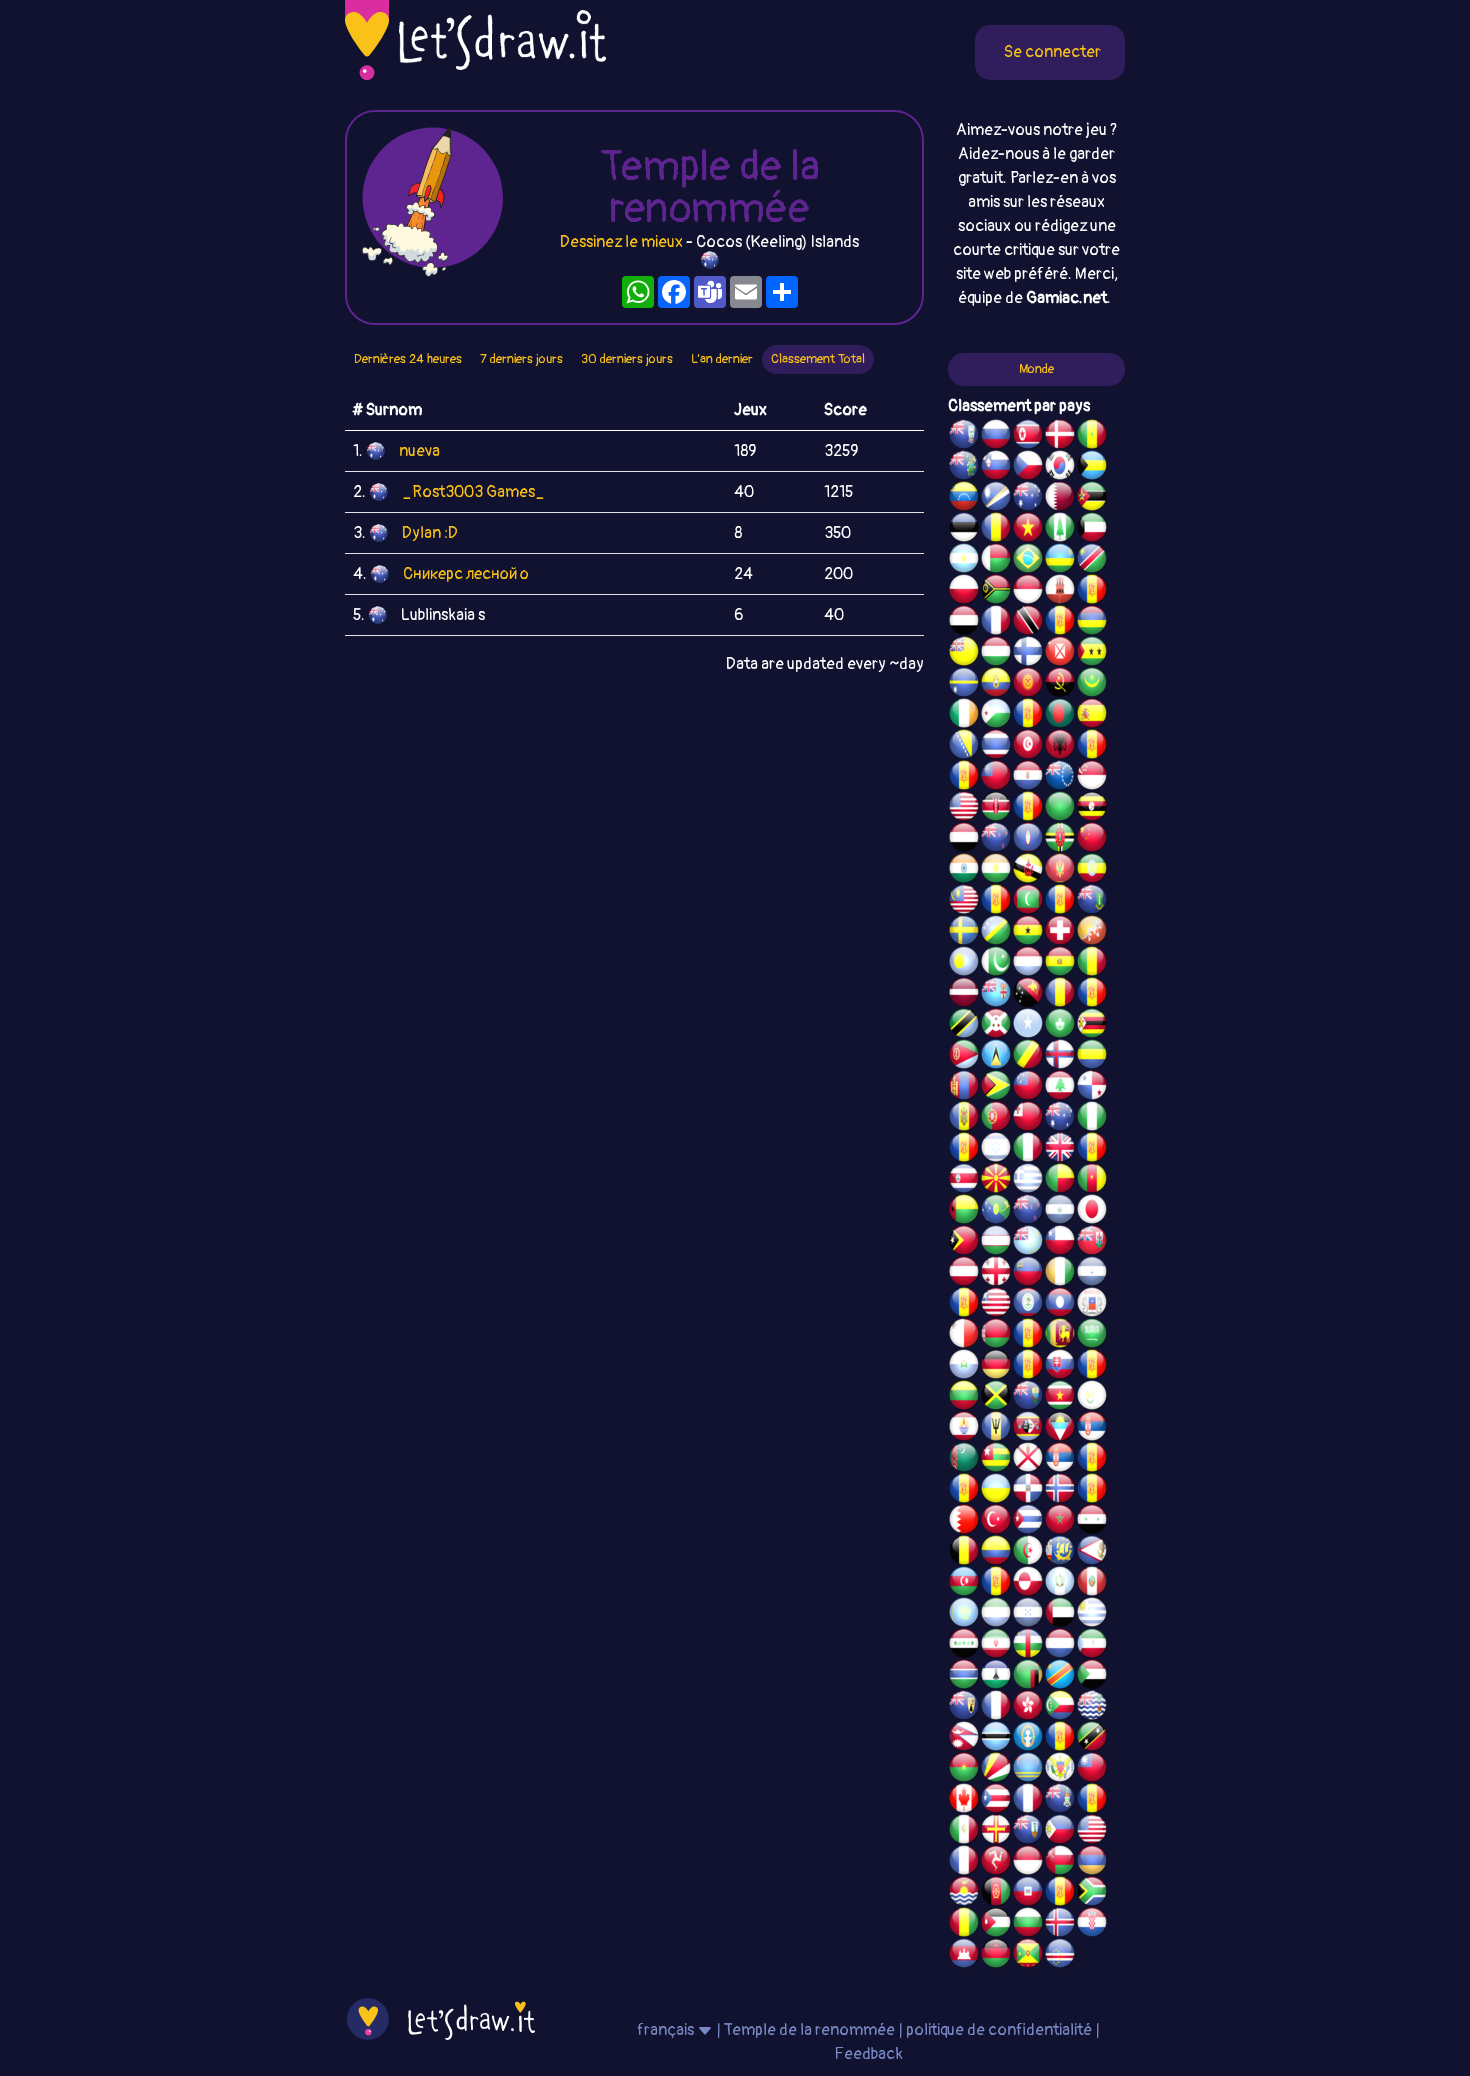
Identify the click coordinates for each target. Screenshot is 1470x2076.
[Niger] (996, 871)
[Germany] (996, 1367)
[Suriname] (1060, 1398)
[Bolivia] (1060, 964)
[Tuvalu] (1028, 1243)
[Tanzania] (964, 1026)
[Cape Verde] (1060, 1956)
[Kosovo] (996, 902)
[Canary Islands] (1092, 1801)
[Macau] (1060, 1026)
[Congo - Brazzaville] (1028, 1057)
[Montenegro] (1060, 871)
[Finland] (1028, 654)
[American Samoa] (1092, 1553)
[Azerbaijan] (964, 1584)
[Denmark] (1060, 437)
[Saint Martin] (996, 623)
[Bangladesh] (1060, 716)
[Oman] (1060, 1863)
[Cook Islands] (1060, 778)
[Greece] (1028, 1181)
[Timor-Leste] (964, 1243)
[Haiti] (1028, 1894)
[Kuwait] (1092, 530)
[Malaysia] (964, 902)
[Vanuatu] (996, 592)
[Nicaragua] (1092, 1274)
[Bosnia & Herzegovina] (964, 747)
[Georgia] (996, 1274)
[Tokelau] (1028, 1212)
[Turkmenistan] (964, 1460)
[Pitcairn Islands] (964, 468)
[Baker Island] (1092, 1832)
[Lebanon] (1060, 1088)
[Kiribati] (964, 1894)
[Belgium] (964, 1553)
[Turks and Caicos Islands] (964, 1708)
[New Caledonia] (964, 1863)
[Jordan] (996, 1925)
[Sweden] (964, 933)
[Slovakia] (1060, 1367)
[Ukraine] (996, 1491)
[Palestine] (1092, 1491)
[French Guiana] (964, 778)
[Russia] (996, 437)
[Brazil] (1028, 561)
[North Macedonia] (996, 1181)
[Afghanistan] (996, 1894)
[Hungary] (996, 654)
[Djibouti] (996, 716)
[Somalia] (1028, 1026)
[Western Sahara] (1028, 1336)
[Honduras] (1028, 1615)
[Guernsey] (996, 1832)
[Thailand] (996, 747)
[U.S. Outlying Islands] (964, 1150)
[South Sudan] (1092, 1367)
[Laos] (1060, 1305)
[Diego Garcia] (1028, 809)
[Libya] (1060, 809)
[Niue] (964, 654)
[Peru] (1092, 1584)
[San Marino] (964, 1367)
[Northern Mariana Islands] (1028, 1739)
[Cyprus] (1092, 1398)
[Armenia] (1092, 1863)
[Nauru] (964, 685)
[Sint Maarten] (964, 1491)
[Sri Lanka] (1060, 1336)
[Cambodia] (964, 1956)
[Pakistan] (996, 964)
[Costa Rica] (964, 1181)
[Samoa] (1028, 1088)
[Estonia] (964, 530)
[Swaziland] (1028, 1429)
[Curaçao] (1092, 995)
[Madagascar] (996, 561)
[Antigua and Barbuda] (1060, 1429)
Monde (1036, 369)
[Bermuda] (1092, 1243)
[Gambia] (964, 1677)
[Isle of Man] (996, 1863)
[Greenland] (1028, 1584)
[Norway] (1060, 1491)
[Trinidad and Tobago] (1028, 623)
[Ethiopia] (1092, 871)
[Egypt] (964, 623)
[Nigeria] (1092, 1119)
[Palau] (964, 964)
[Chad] (996, 530)
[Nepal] (964, 1739)
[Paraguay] (1028, 778)
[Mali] (1092, 964)
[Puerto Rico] (996, 1801)
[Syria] (1092, 1522)
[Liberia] (996, 1305)
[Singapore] (1092, 778)
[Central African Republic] (1028, 1646)
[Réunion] (1092, 1460)
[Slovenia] (996, 468)
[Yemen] (964, 840)
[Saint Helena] (1028, 1398)
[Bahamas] (1092, 468)
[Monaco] (1028, 592)
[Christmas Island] (996, 1212)
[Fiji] (996, 995)
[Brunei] (1028, 871)
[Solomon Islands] (996, 933)
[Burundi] (996, 1026)
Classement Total (818, 359)
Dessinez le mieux (621, 242)
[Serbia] (1092, 1429)
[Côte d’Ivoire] (1060, 1274)
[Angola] (1060, 685)
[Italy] (1028, 1150)
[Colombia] (996, 1553)
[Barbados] (996, 1429)
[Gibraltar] (1060, 592)
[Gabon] (1092, 1057)
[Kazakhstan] (964, 1615)
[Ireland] (964, 716)
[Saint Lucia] (996, 1057)
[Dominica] (1060, 840)
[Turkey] (996, 1522)
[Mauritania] (1092, 685)
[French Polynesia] (964, 1429)
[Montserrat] (1028, 1832)
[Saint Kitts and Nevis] (1092, 1739)
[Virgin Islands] (1060, 1770)
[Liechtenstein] (1028, 1274)
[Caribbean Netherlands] (1028, 716)
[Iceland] (1060, 1925)
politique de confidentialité (999, 2030)
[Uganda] (1092, 809)
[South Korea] (1060, 468)
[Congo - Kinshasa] (1060, 1677)
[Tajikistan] (964, 1305)
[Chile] (1060, 1243)
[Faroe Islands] (1060, 1057)
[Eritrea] (964, 1057)
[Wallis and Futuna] (1060, 654)
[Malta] (964, 1336)
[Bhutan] (1092, 933)
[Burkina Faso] (964, 1770)
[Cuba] (1028, 1522)
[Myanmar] (996, 778)
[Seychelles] (996, 1770)
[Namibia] (1092, 561)
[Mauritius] (1092, 623)
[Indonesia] (1028, 1863)
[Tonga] (1028, 1119)
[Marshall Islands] (996, 499)
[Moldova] (964, 1119)
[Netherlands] (1060, 1646)
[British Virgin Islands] (1092, 902)
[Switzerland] (1060, 933)
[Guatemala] (1060, 1584)
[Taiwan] (1092, 1770)
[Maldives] (1028, 902)
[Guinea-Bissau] (964, 1212)
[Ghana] (1028, 933)
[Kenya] (996, 809)
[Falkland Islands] (964, 437)
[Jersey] (1028, 1460)
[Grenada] (1028, 1956)
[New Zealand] (996, 840)
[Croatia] (1092, 1925)
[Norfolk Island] (1060, 530)
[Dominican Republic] (1028, 1491)
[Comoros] (1060, 1708)
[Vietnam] (1028, 530)
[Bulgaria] (1028, 1925)
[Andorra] (1060, 1894)
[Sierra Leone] (996, 1615)
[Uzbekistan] (996, 1243)
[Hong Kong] (1028, 1708)
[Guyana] (996, 1088)
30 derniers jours (627, 359)
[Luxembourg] (1028, 964)
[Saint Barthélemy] (996, 1708)
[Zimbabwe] (1092, 1026)
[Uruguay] (1092, 1615)
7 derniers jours (521, 359)
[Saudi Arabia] (1092, 1336)
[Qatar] (1060, 499)
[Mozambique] (1092, 499)
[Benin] (1060, 1181)
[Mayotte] (1092, 1305)
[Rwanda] (1060, 561)
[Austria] (964, 1274)
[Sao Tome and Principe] (1092, 654)
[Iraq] (964, 1646)
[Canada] (964, 1801)
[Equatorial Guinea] (1092, 1646)
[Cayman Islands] (1060, 1801)
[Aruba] (1028, 1770)
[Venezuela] (964, 499)
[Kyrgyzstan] (1028, 685)
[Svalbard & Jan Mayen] (1028, 1367)
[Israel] (996, 1150)
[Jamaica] (996, 1398)
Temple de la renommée (811, 2030)
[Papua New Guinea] (1028, 995)
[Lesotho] (996, 1677)
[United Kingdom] (1060, 1150)
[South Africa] (1092, 1894)
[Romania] (1060, 995)
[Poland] (964, 592)
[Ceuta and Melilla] (1060, 623)
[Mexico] (964, 1832)
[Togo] (996, 1460)
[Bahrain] (964, 1522)
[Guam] (1028, 840)
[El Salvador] (1060, 1212)
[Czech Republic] (1028, 468)
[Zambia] (1028, 1677)
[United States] (964, 809)
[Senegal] (1092, 437)
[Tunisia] (1028, 747)
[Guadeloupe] (1092, 1150)
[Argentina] (964, 561)
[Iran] (996, 1646)
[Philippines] (1060, 1832)
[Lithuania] (964, 1398)
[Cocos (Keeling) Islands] (1060, 1119)
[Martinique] (1060, 902)
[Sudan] (1092, 1677)
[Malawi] (996, 1956)
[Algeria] (1028, 1553)
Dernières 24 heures (408, 359)
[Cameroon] (1092, 1181)
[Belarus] (996, 1336)
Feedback (868, 2054)
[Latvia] (964, 995)
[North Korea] (1028, 437)
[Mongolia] (964, 1088)
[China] (1092, 840)
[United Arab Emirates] (1060, 1615)
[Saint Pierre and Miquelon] (1060, 1553)
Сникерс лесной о (466, 574)
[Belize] (1028, 1305)
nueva (419, 451)
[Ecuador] (996, 685)
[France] (1028, 1801)
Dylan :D (430, 533)
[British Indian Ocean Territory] (1092, 1708)
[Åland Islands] (996, 1584)
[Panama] (1092, 1088)
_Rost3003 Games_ (473, 492)
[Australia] (1028, 499)
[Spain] (1092, 716)
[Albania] (1060, 747)
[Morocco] (1060, 1522)
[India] (964, 871)
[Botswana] (996, 1739)
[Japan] (1092, 1212)
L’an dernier (722, 359)
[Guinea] (964, 1925)
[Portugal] (996, 1119)
